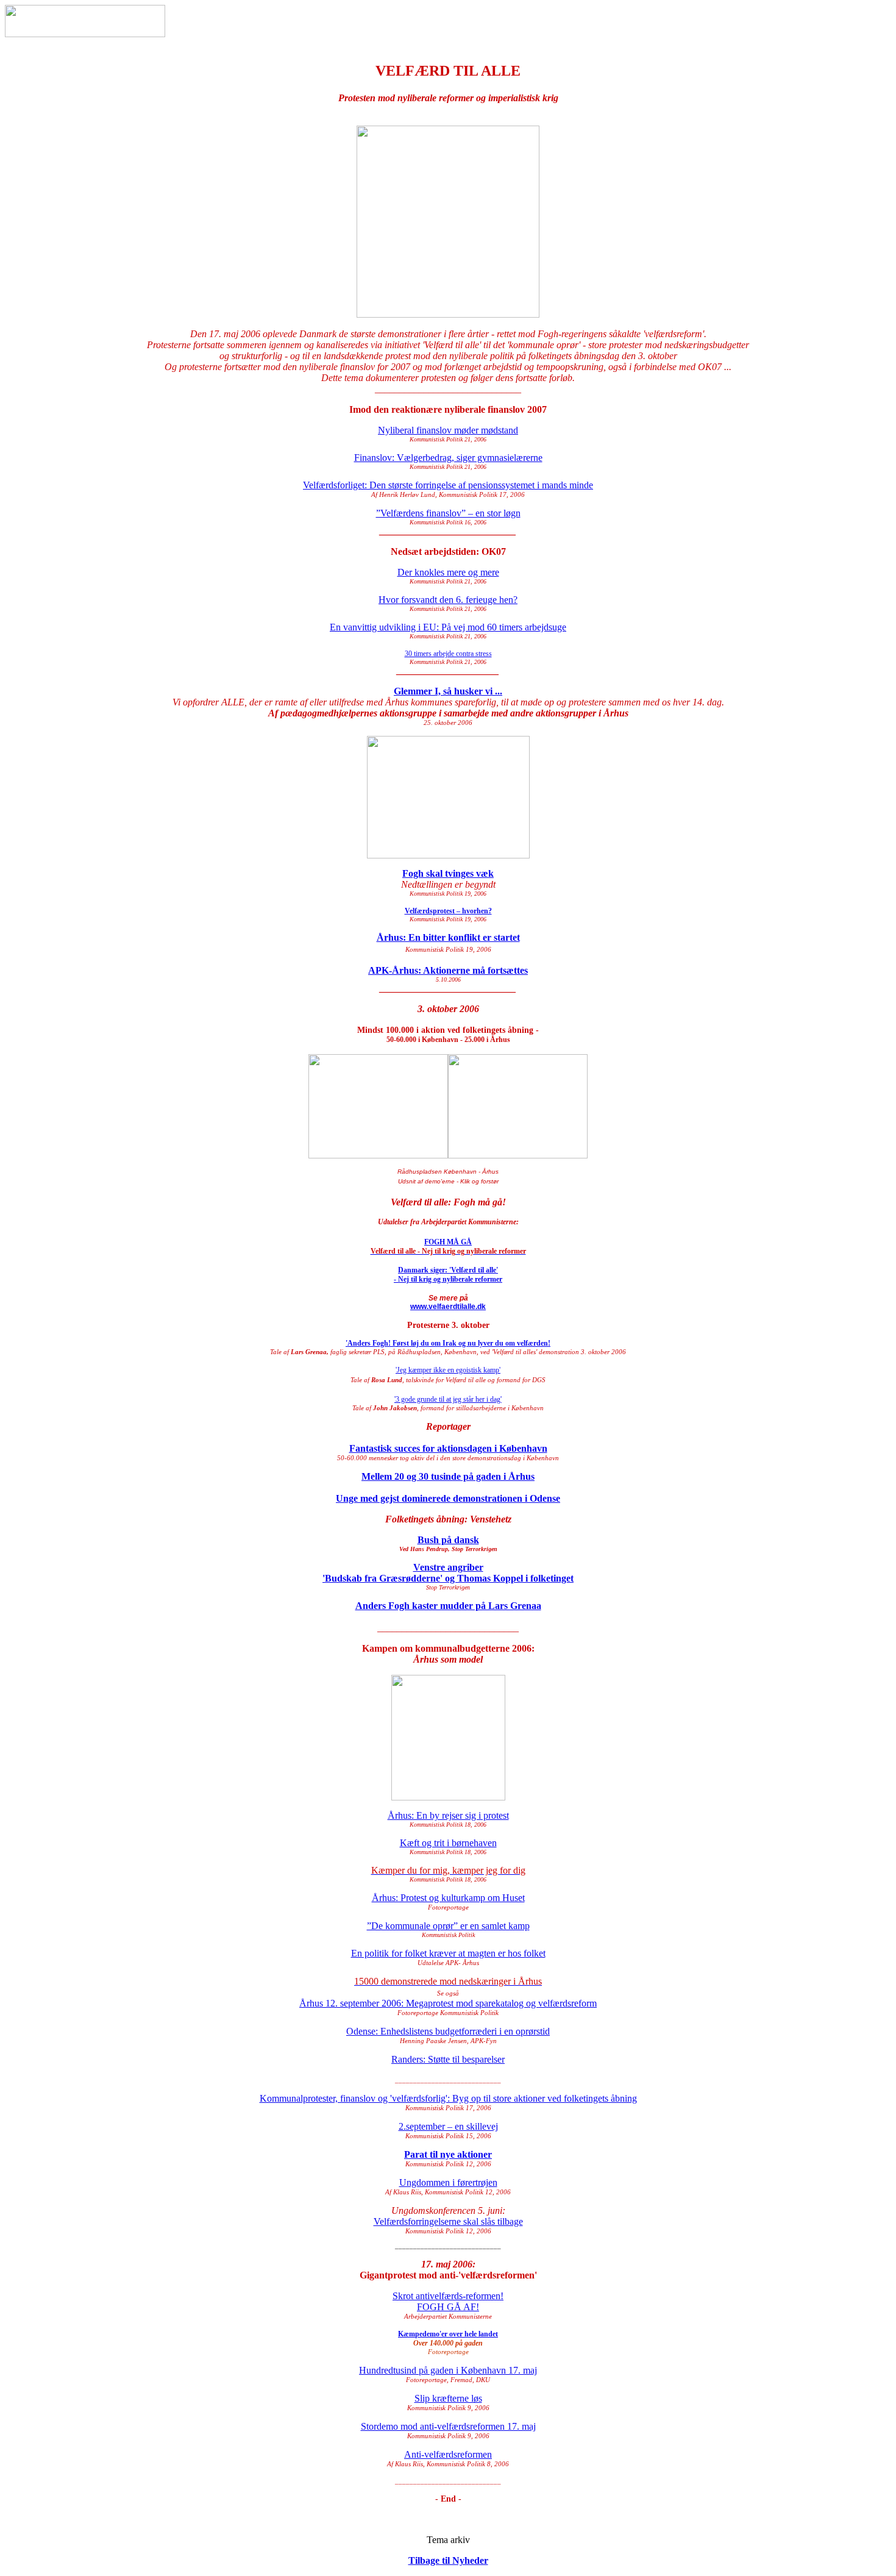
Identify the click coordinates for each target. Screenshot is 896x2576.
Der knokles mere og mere (448, 572)
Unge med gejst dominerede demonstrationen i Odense (448, 1498)
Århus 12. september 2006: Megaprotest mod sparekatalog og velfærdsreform (448, 2003)
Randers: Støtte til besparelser (448, 2059)
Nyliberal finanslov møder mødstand (448, 430)
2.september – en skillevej (448, 2126)
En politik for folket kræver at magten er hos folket (448, 1953)
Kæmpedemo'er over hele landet (448, 2334)
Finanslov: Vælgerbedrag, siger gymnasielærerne (448, 458)
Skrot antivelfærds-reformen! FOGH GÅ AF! (448, 2301)
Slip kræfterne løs (448, 2398)
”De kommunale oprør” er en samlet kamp (448, 1926)
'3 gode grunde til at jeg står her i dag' (448, 1399)
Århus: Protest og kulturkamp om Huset (448, 1898)
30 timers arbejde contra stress (448, 654)
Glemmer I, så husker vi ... (448, 691)
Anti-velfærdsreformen (448, 2454)
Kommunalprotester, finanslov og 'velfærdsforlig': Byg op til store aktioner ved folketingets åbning (448, 2098)
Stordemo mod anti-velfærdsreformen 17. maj (448, 2426)
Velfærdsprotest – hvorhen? (448, 911)
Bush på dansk (448, 1540)
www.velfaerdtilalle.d (446, 1307)
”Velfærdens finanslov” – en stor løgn (448, 513)
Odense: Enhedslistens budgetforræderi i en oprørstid (448, 2031)
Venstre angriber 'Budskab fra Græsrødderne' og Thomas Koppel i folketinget (448, 1573)
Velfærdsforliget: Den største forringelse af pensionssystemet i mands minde (448, 485)
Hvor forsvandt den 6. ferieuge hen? (448, 600)
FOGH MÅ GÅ (448, 1242)
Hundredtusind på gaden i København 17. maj (448, 2370)
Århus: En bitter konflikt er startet (448, 937)
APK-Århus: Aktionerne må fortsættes (448, 970)
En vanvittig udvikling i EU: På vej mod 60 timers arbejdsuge (448, 627)
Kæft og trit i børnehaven (448, 1843)
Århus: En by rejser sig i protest (448, 1815)
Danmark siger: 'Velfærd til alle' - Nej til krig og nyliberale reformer (448, 1275)
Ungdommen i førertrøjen (448, 2182)
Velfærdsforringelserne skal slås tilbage (448, 2221)
